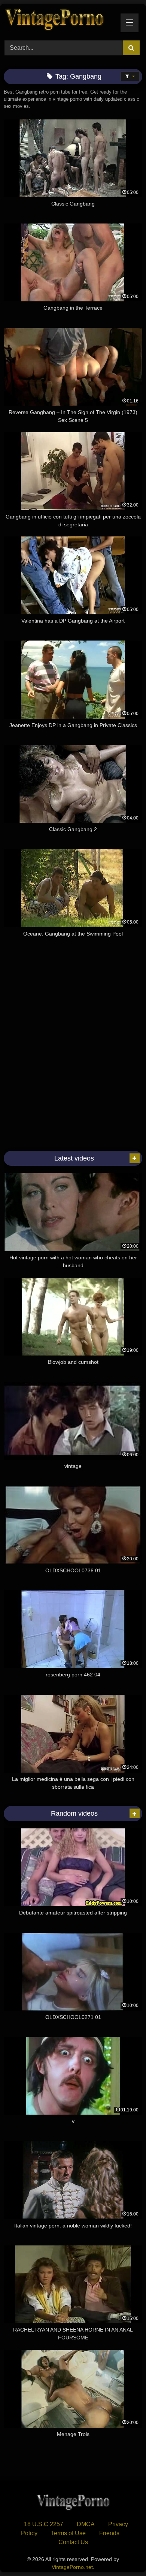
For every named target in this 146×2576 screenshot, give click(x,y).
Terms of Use (68, 2533)
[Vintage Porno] (60, 21)
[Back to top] (123, 2554)
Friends (109, 2533)
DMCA (86, 2524)
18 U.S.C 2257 (44, 2524)
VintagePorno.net (72, 2567)
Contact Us (73, 2542)
